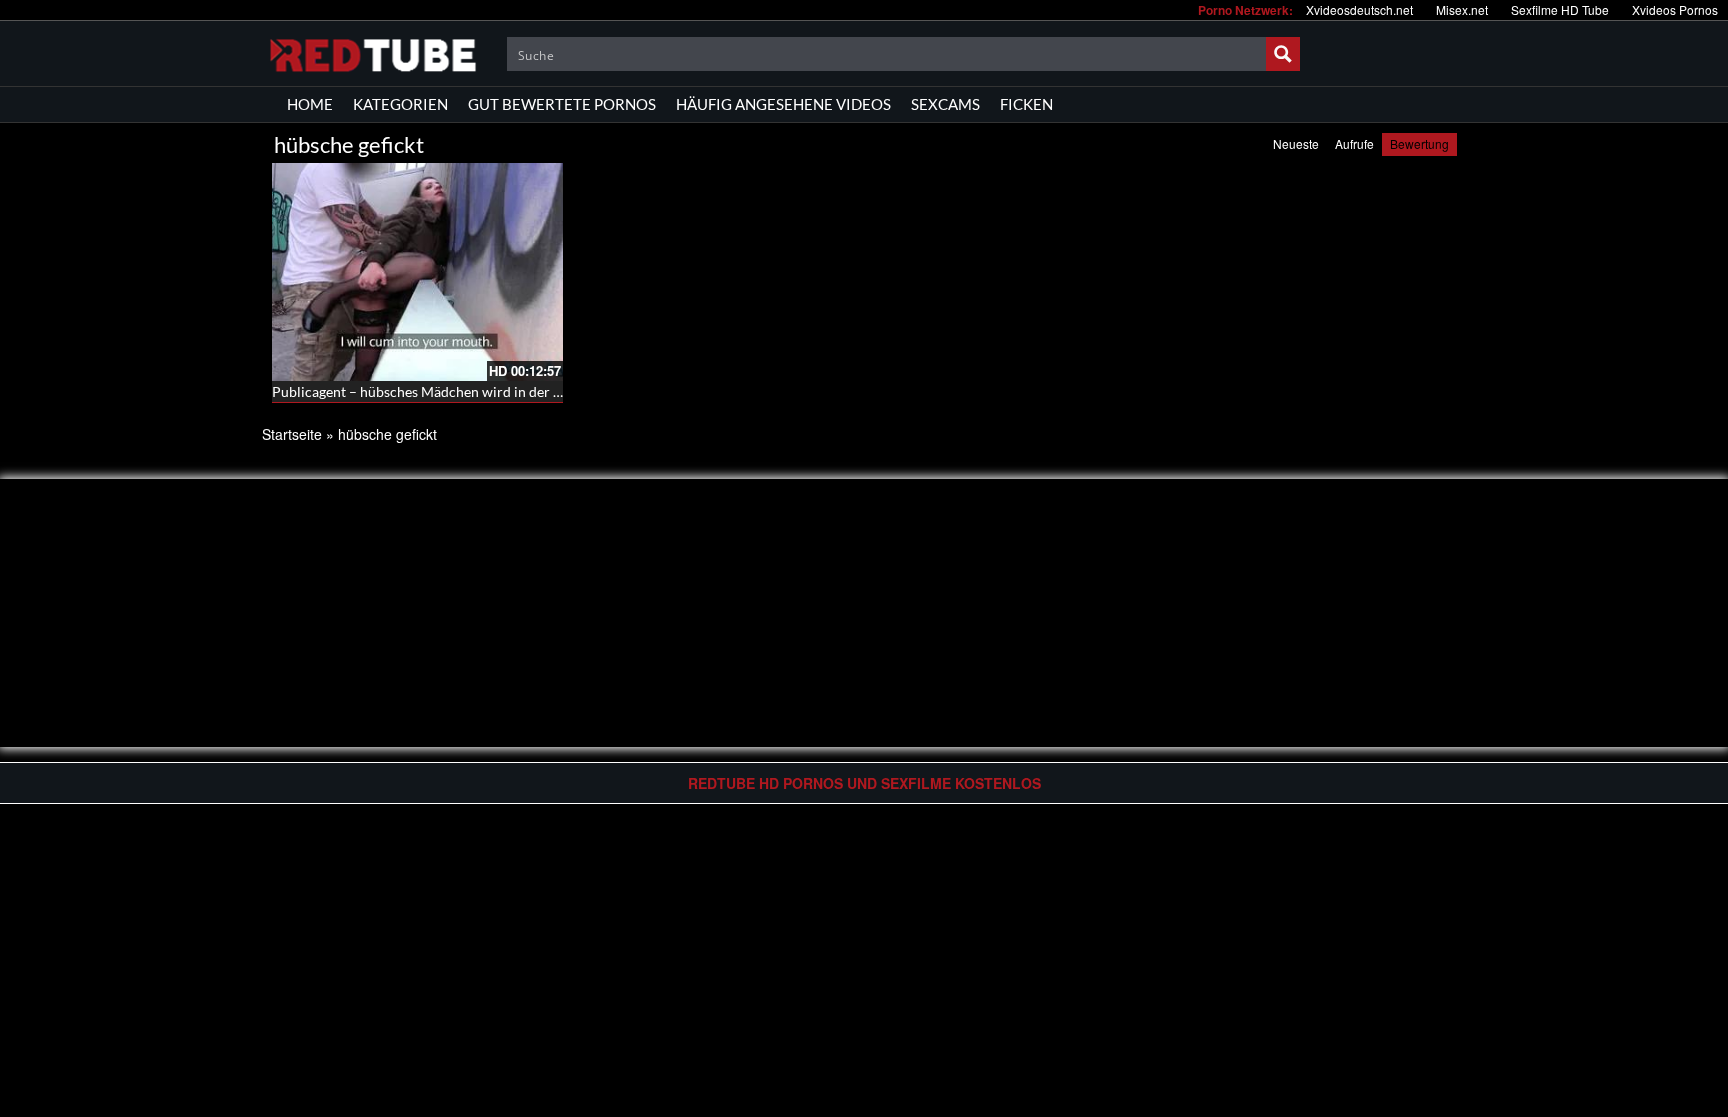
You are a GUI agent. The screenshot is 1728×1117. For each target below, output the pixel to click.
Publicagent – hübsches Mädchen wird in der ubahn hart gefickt (468, 391)
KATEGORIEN (400, 104)
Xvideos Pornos (1675, 9)
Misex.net (1462, 9)
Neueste (1296, 143)
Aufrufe (1354, 143)
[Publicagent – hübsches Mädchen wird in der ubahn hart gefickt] (417, 272)
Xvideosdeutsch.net (1359, 9)
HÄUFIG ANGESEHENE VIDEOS (783, 104)
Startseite (292, 434)
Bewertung (1419, 143)
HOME (310, 104)
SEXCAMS (945, 104)
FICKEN (1026, 104)
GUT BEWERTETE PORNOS (562, 104)
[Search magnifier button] (1283, 54)
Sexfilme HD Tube (1560, 9)
